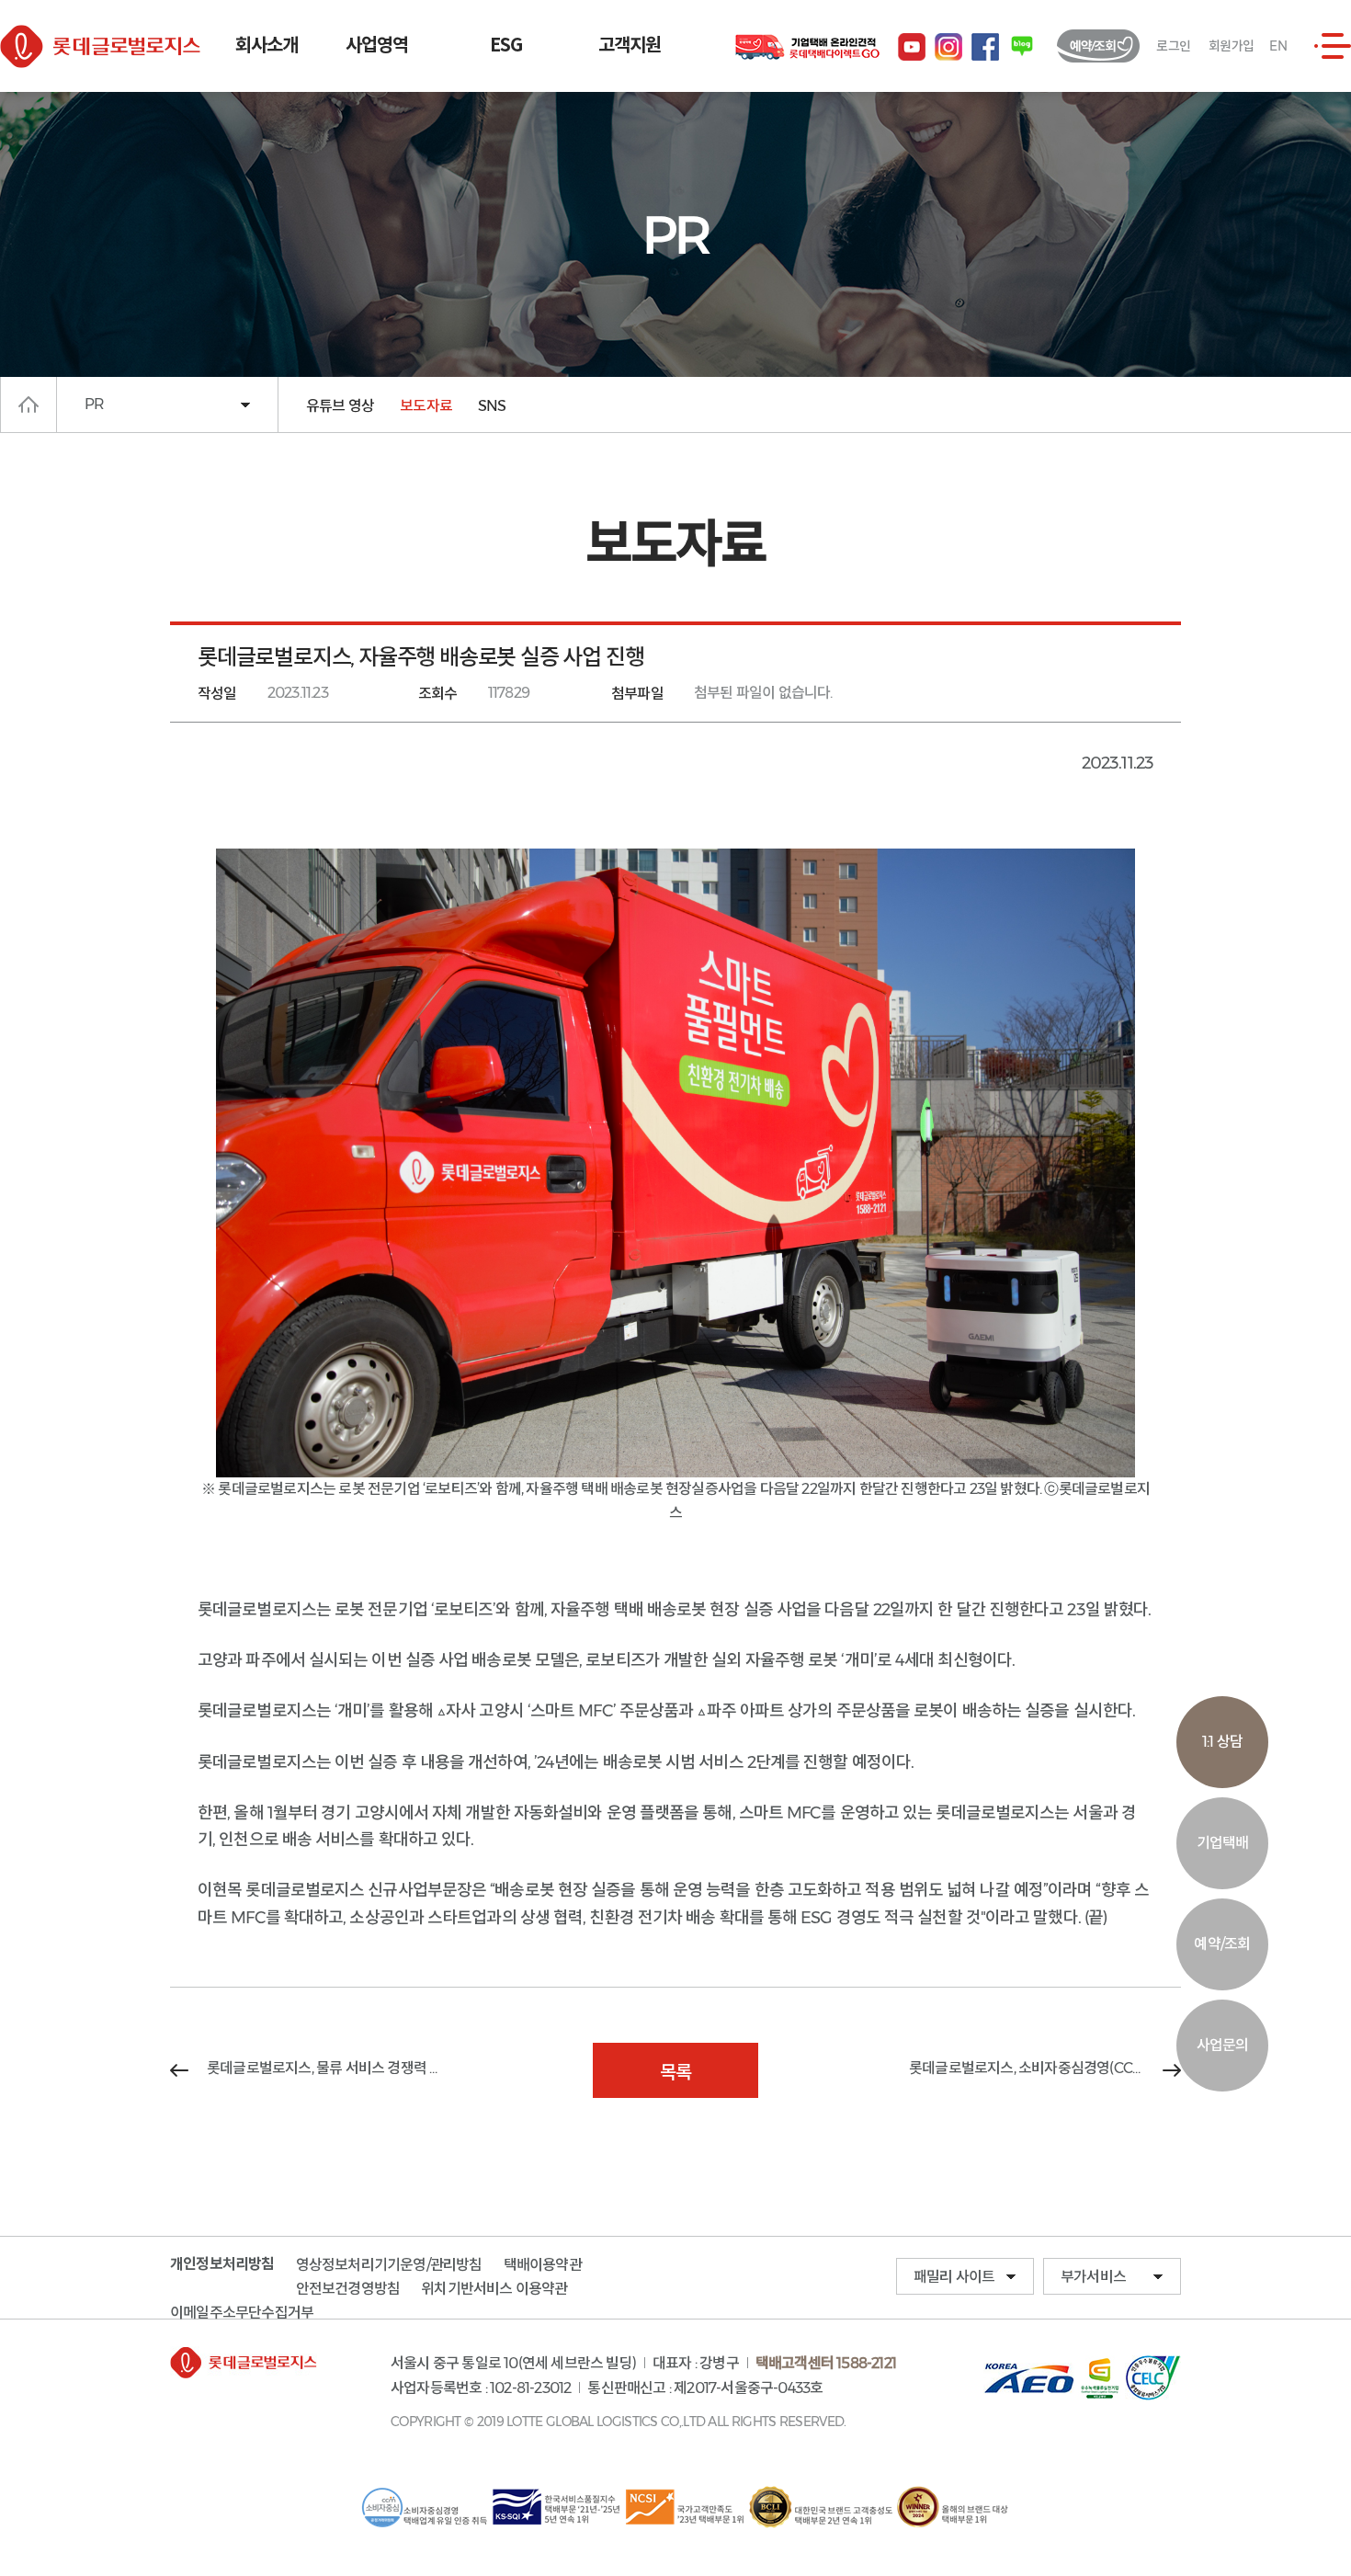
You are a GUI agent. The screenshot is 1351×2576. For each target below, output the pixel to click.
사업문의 (1223, 2045)
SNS (492, 406)
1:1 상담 (1222, 1742)
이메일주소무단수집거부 (242, 2312)
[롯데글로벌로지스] (110, 46)
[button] (1333, 46)
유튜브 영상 (340, 406)
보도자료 (426, 406)
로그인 (1173, 46)
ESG (506, 46)
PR (94, 404)
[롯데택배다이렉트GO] (807, 48)
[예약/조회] (1098, 46)
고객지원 (630, 46)
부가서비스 (1093, 2277)
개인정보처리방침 (222, 2264)
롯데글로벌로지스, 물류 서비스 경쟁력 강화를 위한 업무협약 (324, 2068)
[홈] (28, 405)
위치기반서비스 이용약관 (494, 2289)
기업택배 (1223, 1843)
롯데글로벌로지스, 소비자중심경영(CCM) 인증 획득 (1045, 2068)
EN (1278, 46)
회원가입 (1231, 46)
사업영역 (377, 46)
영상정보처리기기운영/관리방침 (389, 2265)
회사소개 (267, 46)
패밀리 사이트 (954, 2277)
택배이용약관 (543, 2265)
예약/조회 (1222, 1944)
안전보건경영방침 (348, 2289)
